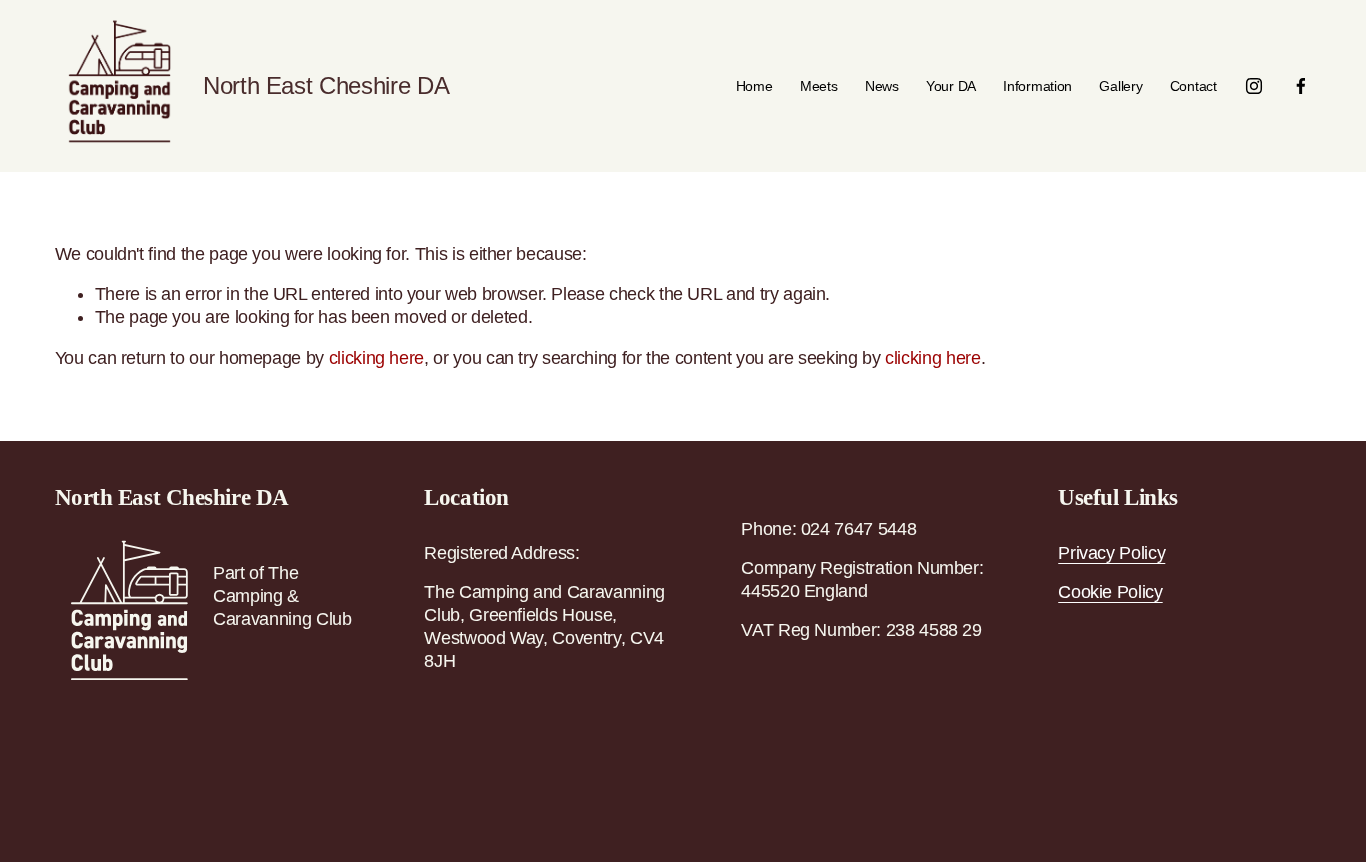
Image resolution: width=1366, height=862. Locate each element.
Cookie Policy (1110, 592)
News (882, 86)
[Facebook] (1301, 86)
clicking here (376, 358)
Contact (1193, 86)
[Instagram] (1254, 86)
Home (754, 86)
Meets (819, 86)
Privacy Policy (1111, 553)
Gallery (1120, 86)
